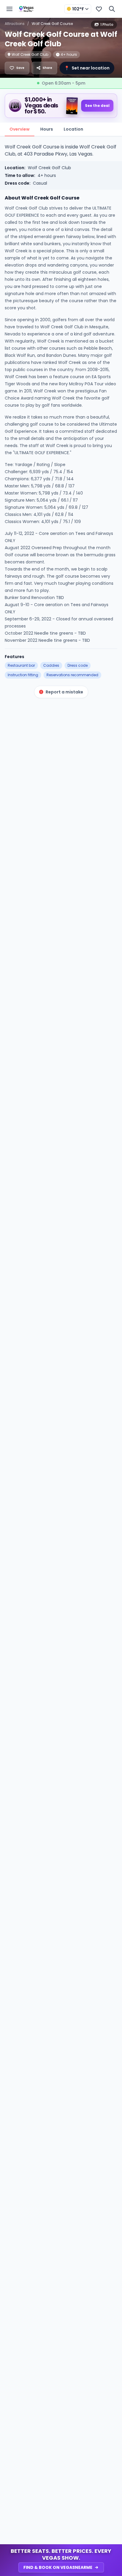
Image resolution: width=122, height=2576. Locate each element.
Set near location (87, 68)
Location (73, 129)
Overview (20, 129)
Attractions (15, 24)
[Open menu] (9, 9)
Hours (47, 129)
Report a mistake (64, 692)
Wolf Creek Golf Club (49, 168)
